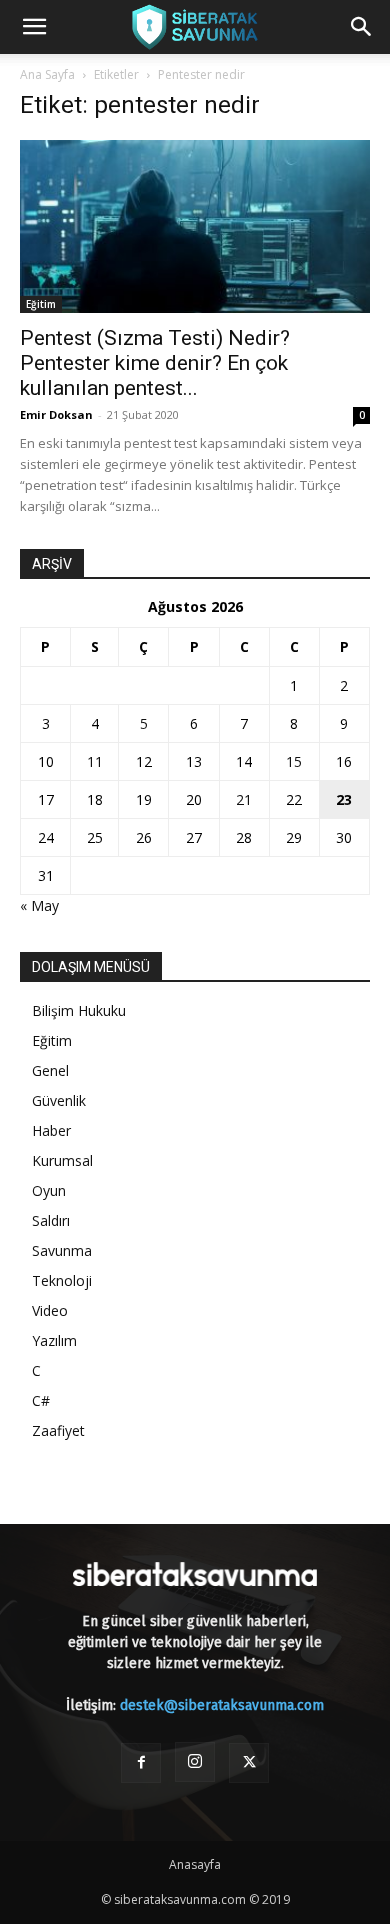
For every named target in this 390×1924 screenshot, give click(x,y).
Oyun (49, 1190)
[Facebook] (141, 1763)
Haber (51, 1130)
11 (95, 761)
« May (39, 905)
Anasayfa (195, 1864)
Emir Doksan (56, 414)
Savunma (62, 1250)
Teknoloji (62, 1280)
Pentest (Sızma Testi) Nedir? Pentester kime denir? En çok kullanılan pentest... (155, 363)
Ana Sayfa (47, 74)
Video (50, 1310)
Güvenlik (59, 1100)
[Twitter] (249, 1763)
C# (41, 1400)
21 (244, 799)
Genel (50, 1070)
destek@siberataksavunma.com (222, 1705)
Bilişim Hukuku (79, 1010)
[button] (34, 27)
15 (294, 761)
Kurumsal (62, 1160)
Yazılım (54, 1340)
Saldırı (51, 1220)
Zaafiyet (58, 1430)
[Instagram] (195, 1762)
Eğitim (41, 304)
